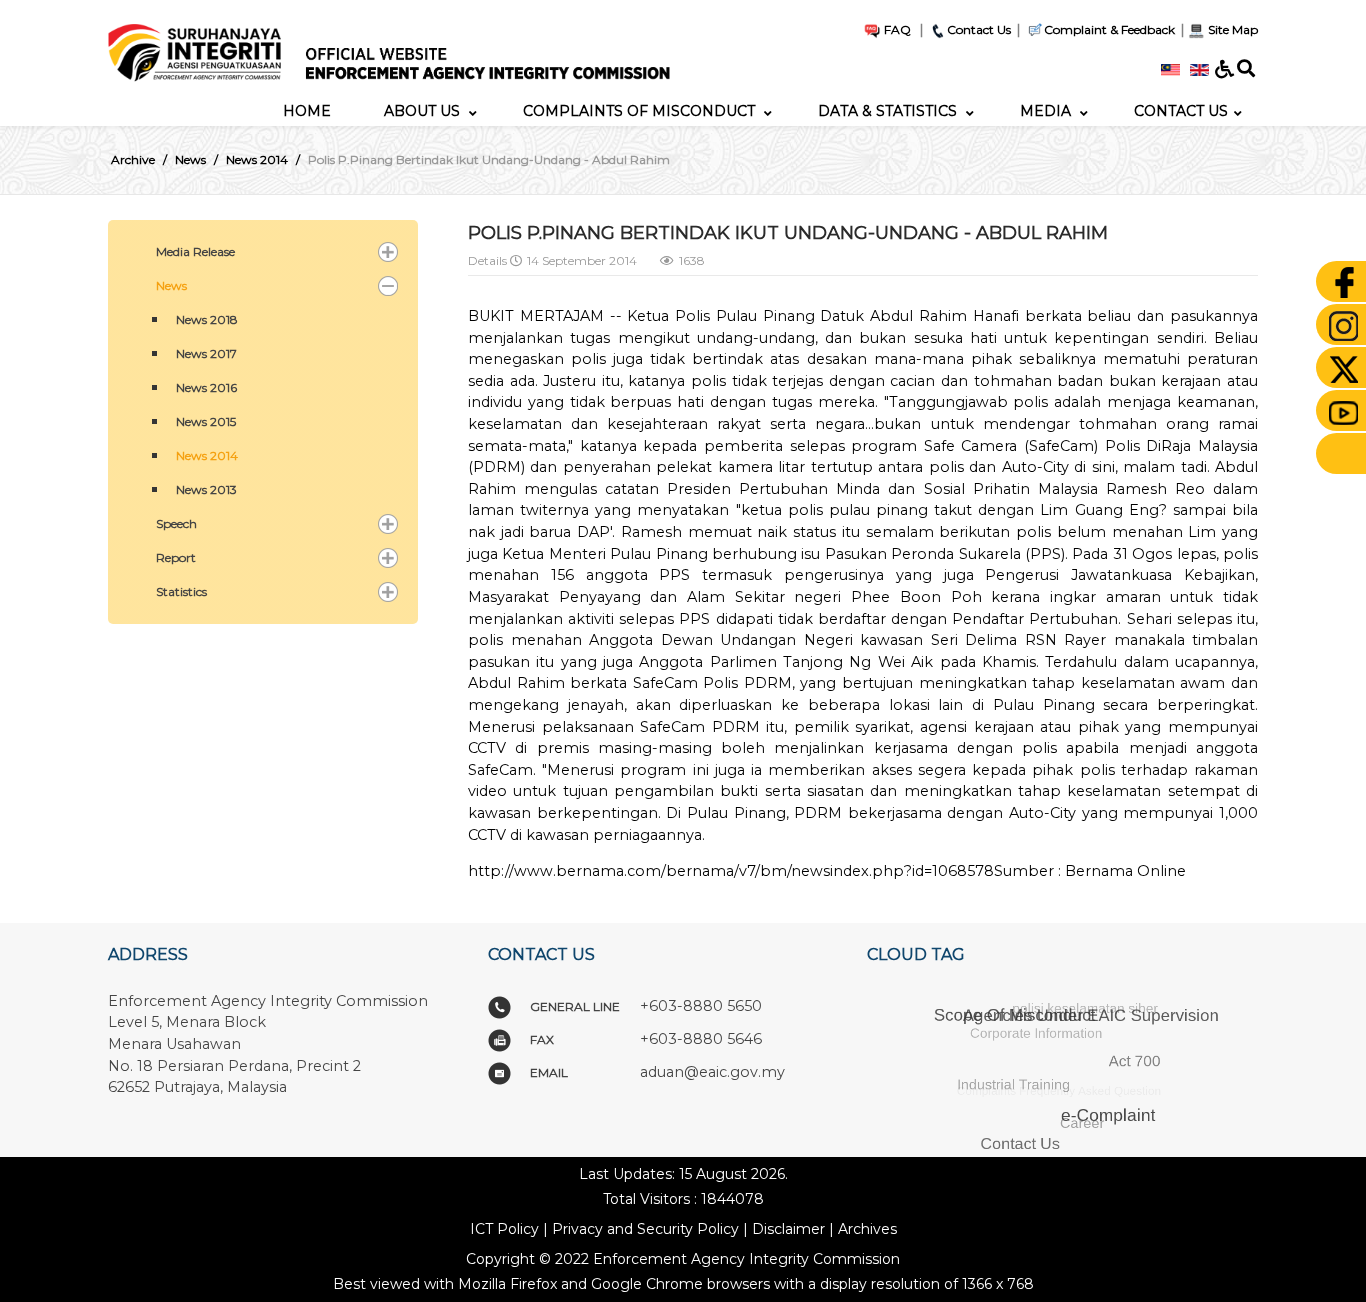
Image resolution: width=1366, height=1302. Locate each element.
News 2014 (207, 455)
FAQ (896, 29)
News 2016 (206, 387)
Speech (176, 523)
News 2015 (206, 421)
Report (176, 557)
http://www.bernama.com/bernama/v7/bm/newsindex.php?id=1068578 (731, 871)
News (171, 285)
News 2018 (207, 319)
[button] (388, 252)
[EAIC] (401, 47)
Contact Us (979, 29)
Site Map (1231, 29)
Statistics (181, 591)
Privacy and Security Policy (645, 1229)
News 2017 (206, 353)
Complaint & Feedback (1109, 29)
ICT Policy (504, 1229)
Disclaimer (788, 1229)
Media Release (195, 251)
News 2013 (206, 489)
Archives (867, 1229)
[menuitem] (307, 111)
